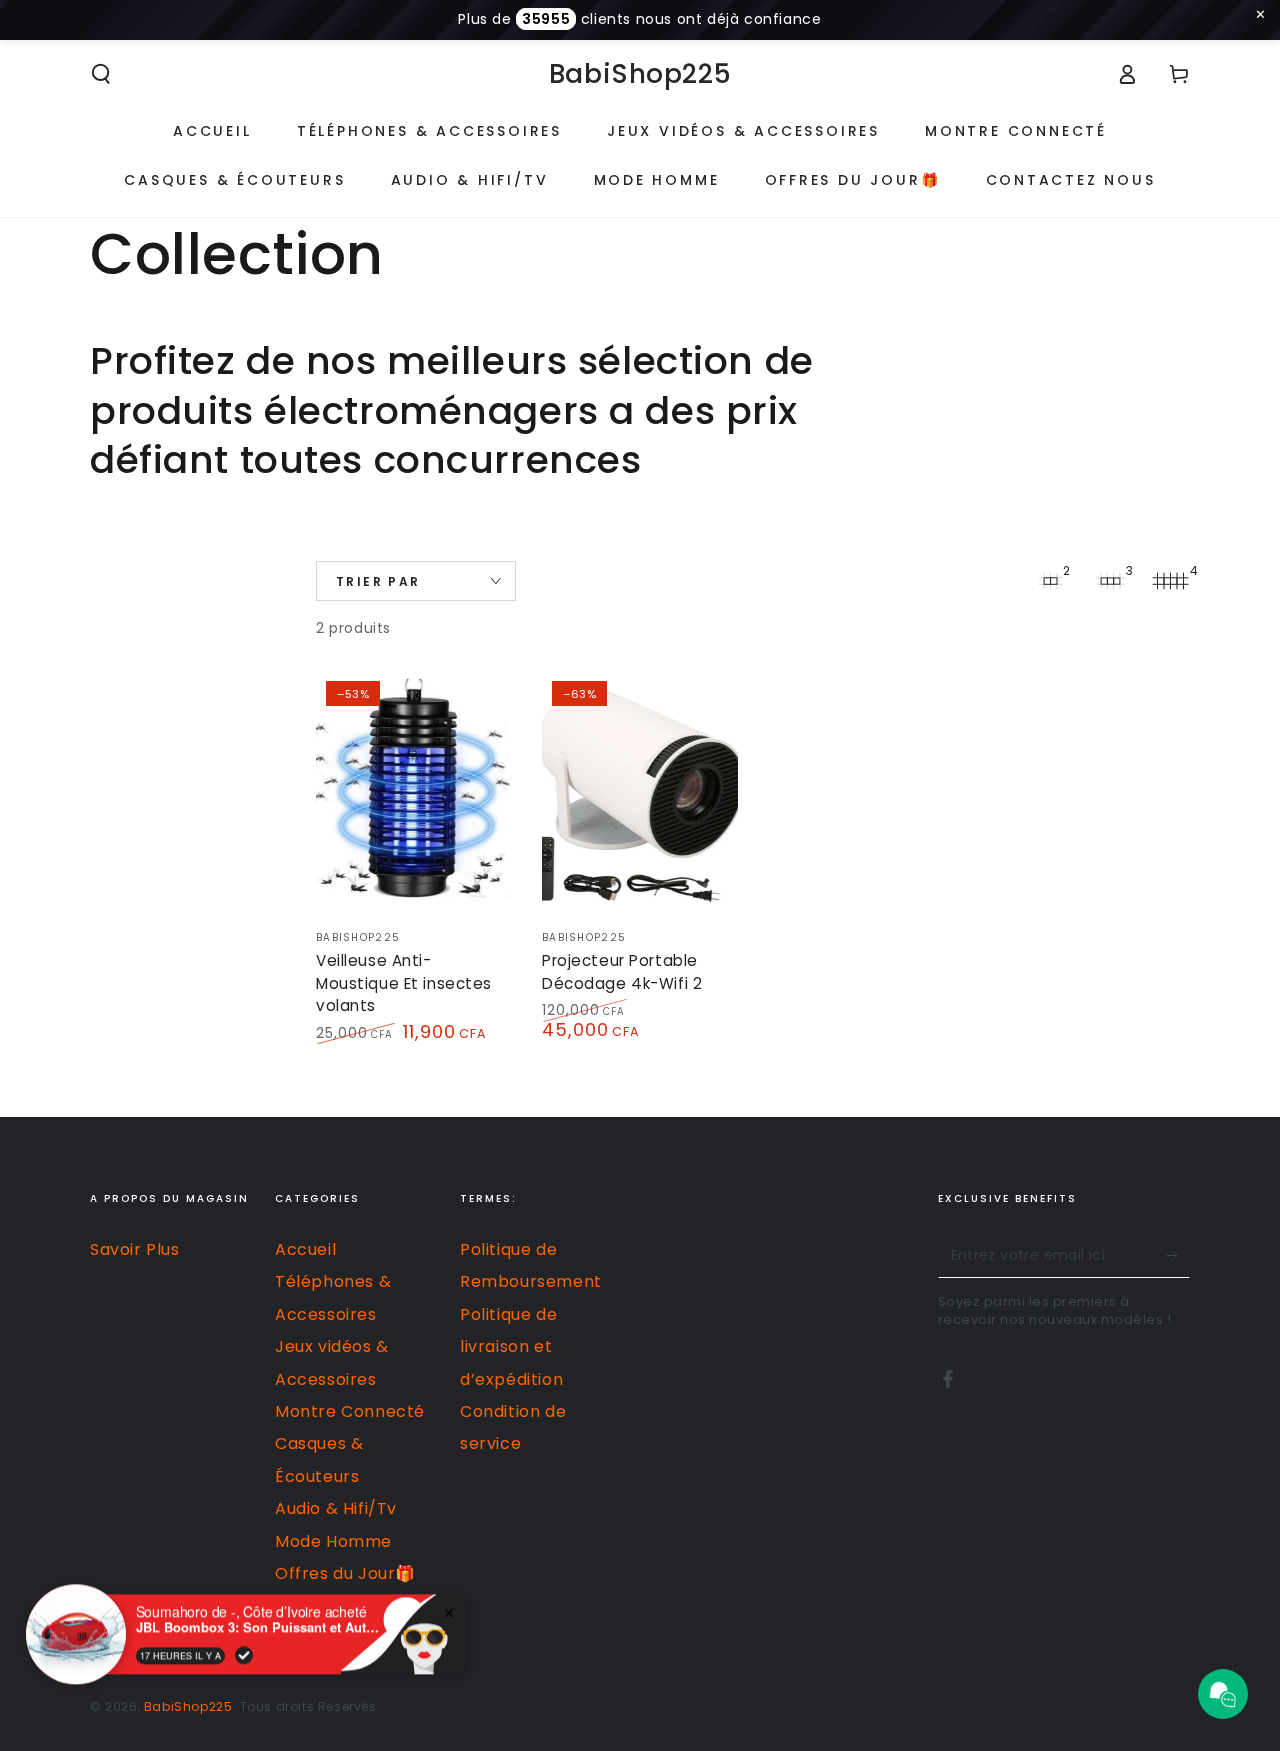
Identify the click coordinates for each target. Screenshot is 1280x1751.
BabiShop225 (188, 1706)
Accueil (305, 1249)
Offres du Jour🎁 (345, 1573)
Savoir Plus (135, 1249)
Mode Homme (333, 1541)
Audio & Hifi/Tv (336, 1508)
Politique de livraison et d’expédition (511, 1347)
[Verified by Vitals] (244, 1655)
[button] (101, 74)
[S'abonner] (1178, 1255)
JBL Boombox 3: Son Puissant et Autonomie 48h (261, 1627)
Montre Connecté (350, 1411)
